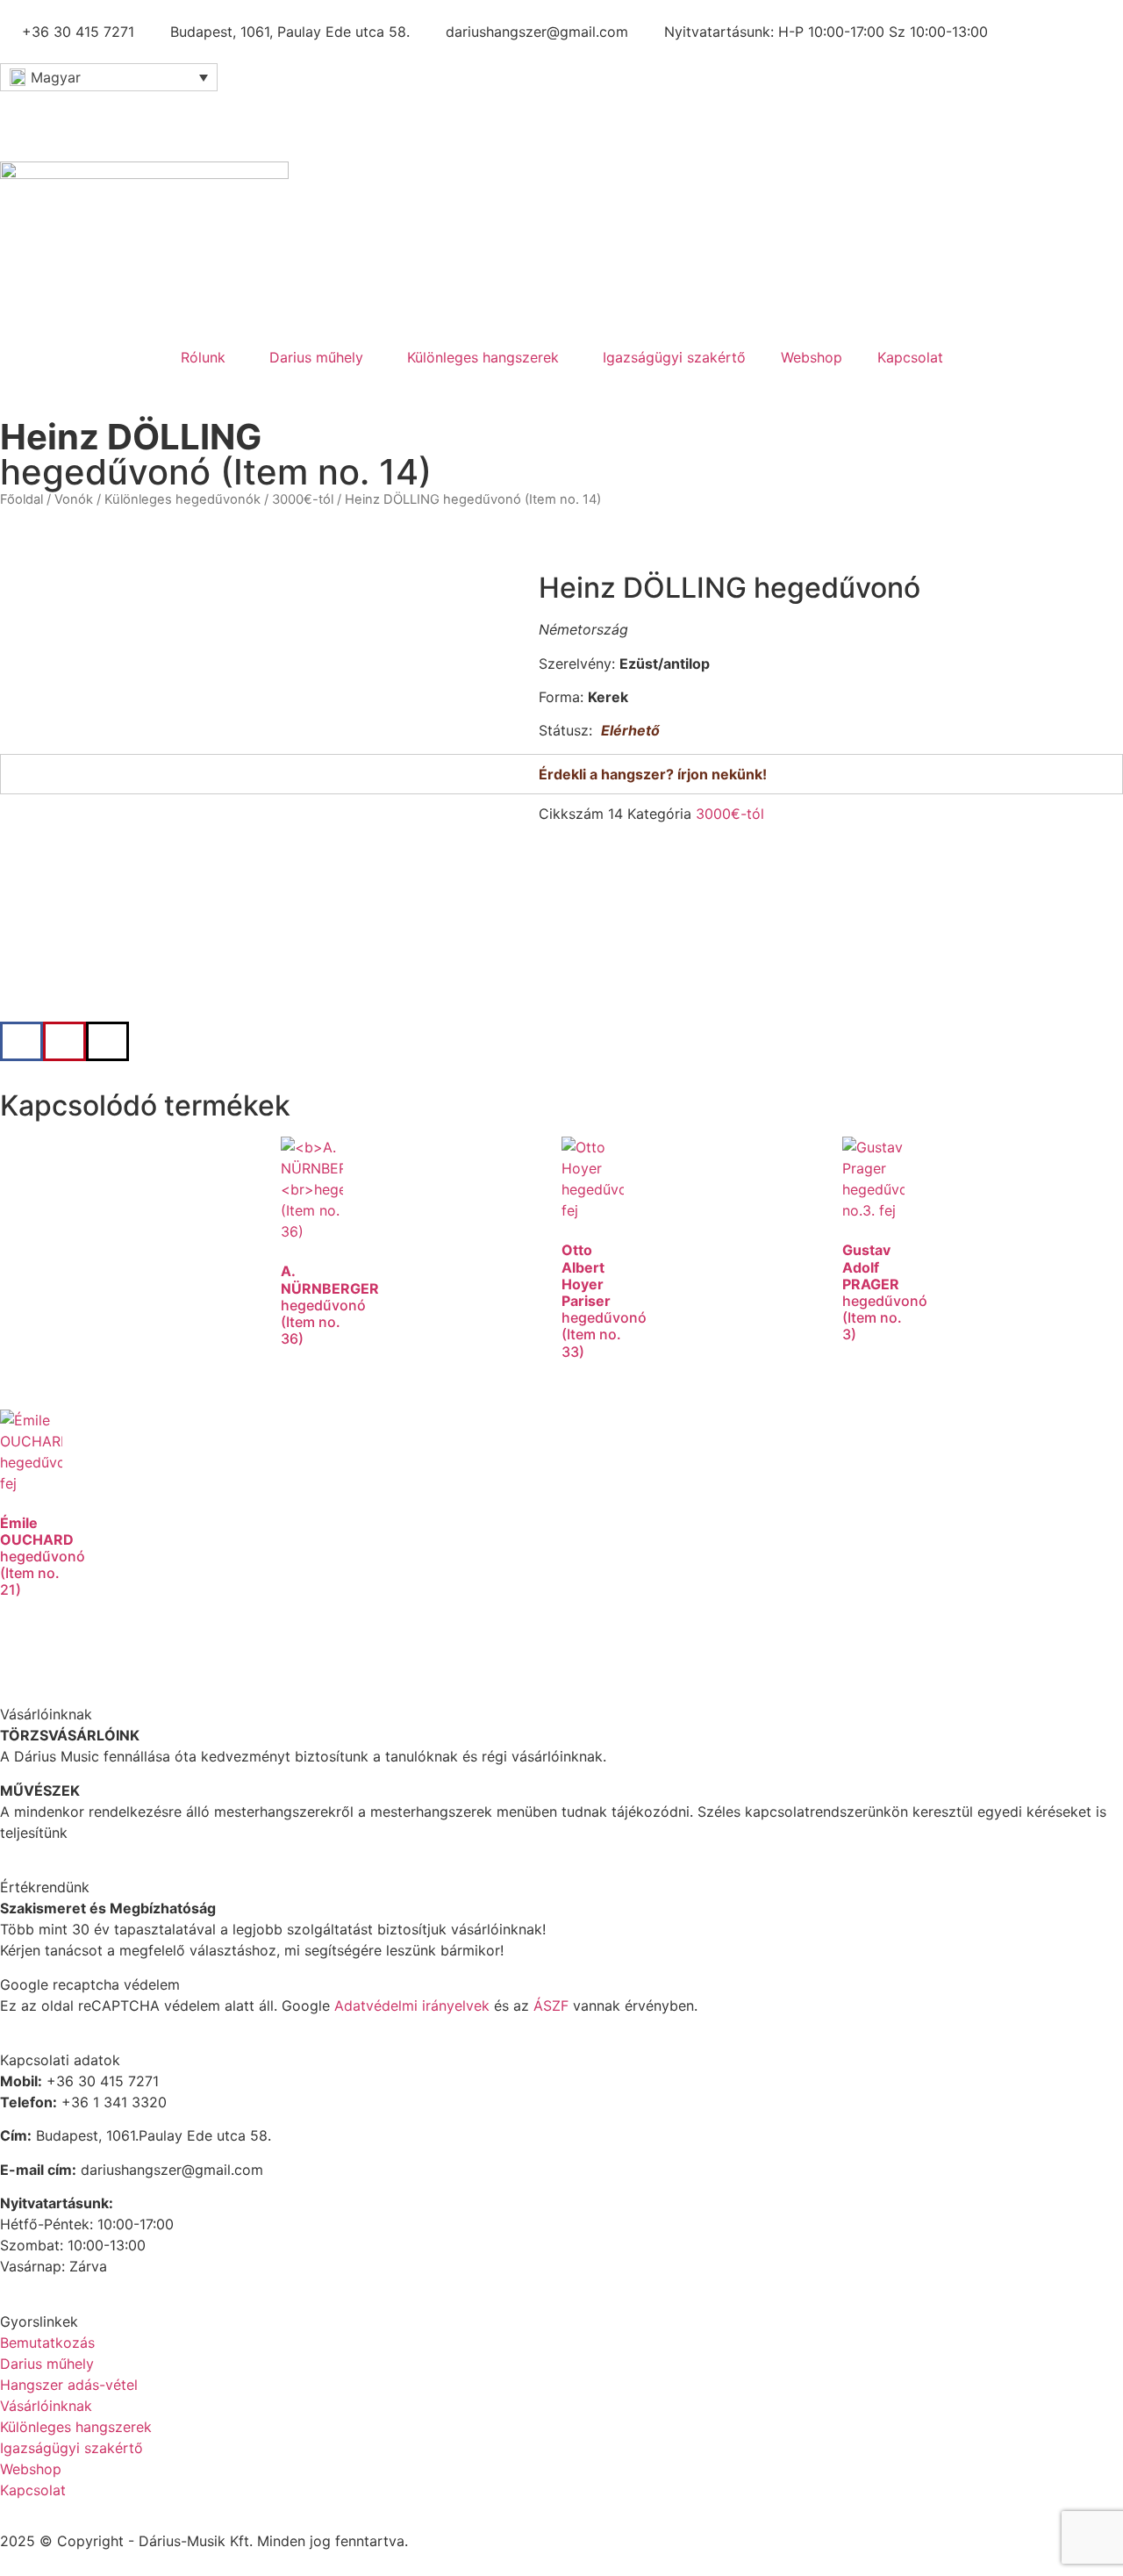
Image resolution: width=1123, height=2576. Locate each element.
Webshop (812, 357)
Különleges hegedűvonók (182, 499)
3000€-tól (303, 499)
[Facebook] (22, 113)
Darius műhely (316, 357)
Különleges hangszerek (483, 357)
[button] (21, 1041)
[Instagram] (118, 113)
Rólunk (203, 357)
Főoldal (21, 499)
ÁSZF (551, 2006)
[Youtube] (70, 113)
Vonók (74, 499)
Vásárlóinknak (46, 2406)
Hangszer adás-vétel (69, 2385)
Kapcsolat (910, 357)
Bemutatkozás (47, 2343)
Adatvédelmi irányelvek (412, 2006)
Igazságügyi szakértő (674, 357)
